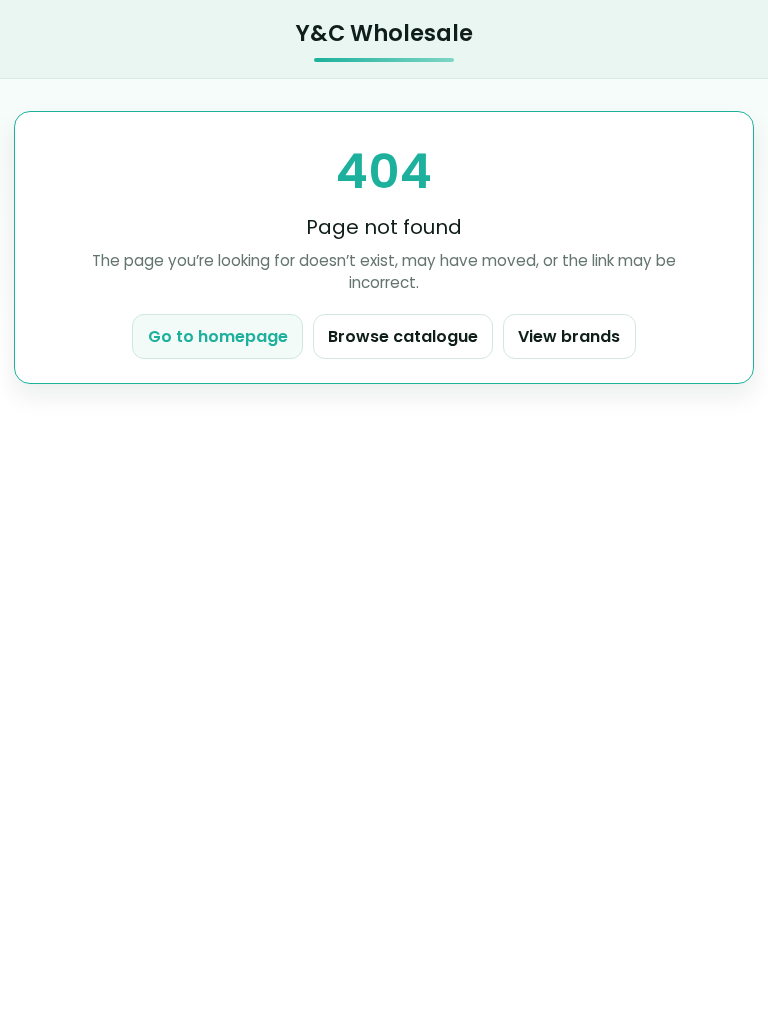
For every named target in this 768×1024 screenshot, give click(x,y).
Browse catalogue (403, 336)
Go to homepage (218, 336)
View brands (569, 336)
